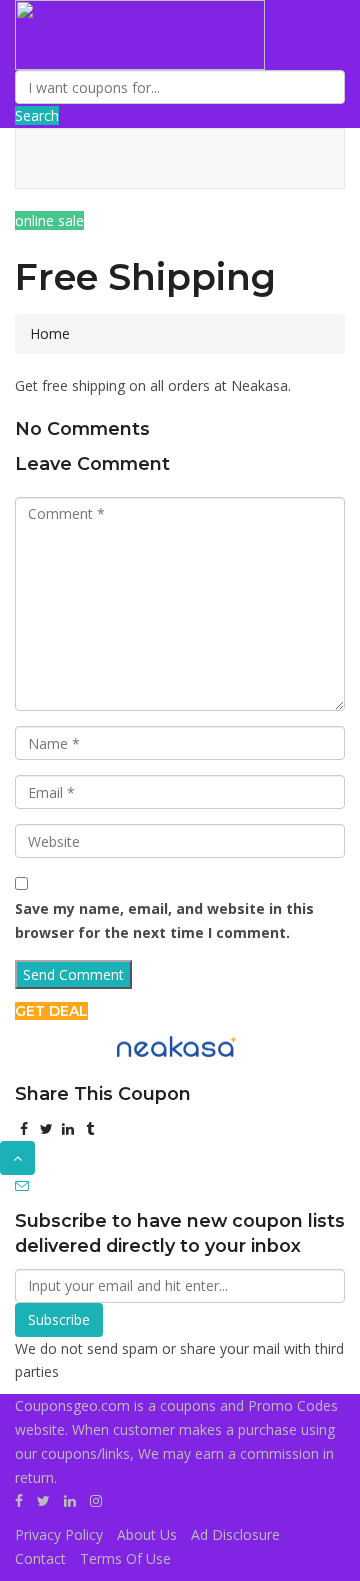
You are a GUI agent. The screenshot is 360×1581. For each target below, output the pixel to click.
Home (50, 333)
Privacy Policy (59, 1534)
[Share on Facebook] (24, 1128)
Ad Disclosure (235, 1534)
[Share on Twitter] (46, 1128)
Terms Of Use (125, 1558)
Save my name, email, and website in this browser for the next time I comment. (164, 920)
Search (37, 115)
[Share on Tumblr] (90, 1128)
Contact (40, 1558)
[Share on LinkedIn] (68, 1128)
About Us (147, 1534)
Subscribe (59, 1319)
